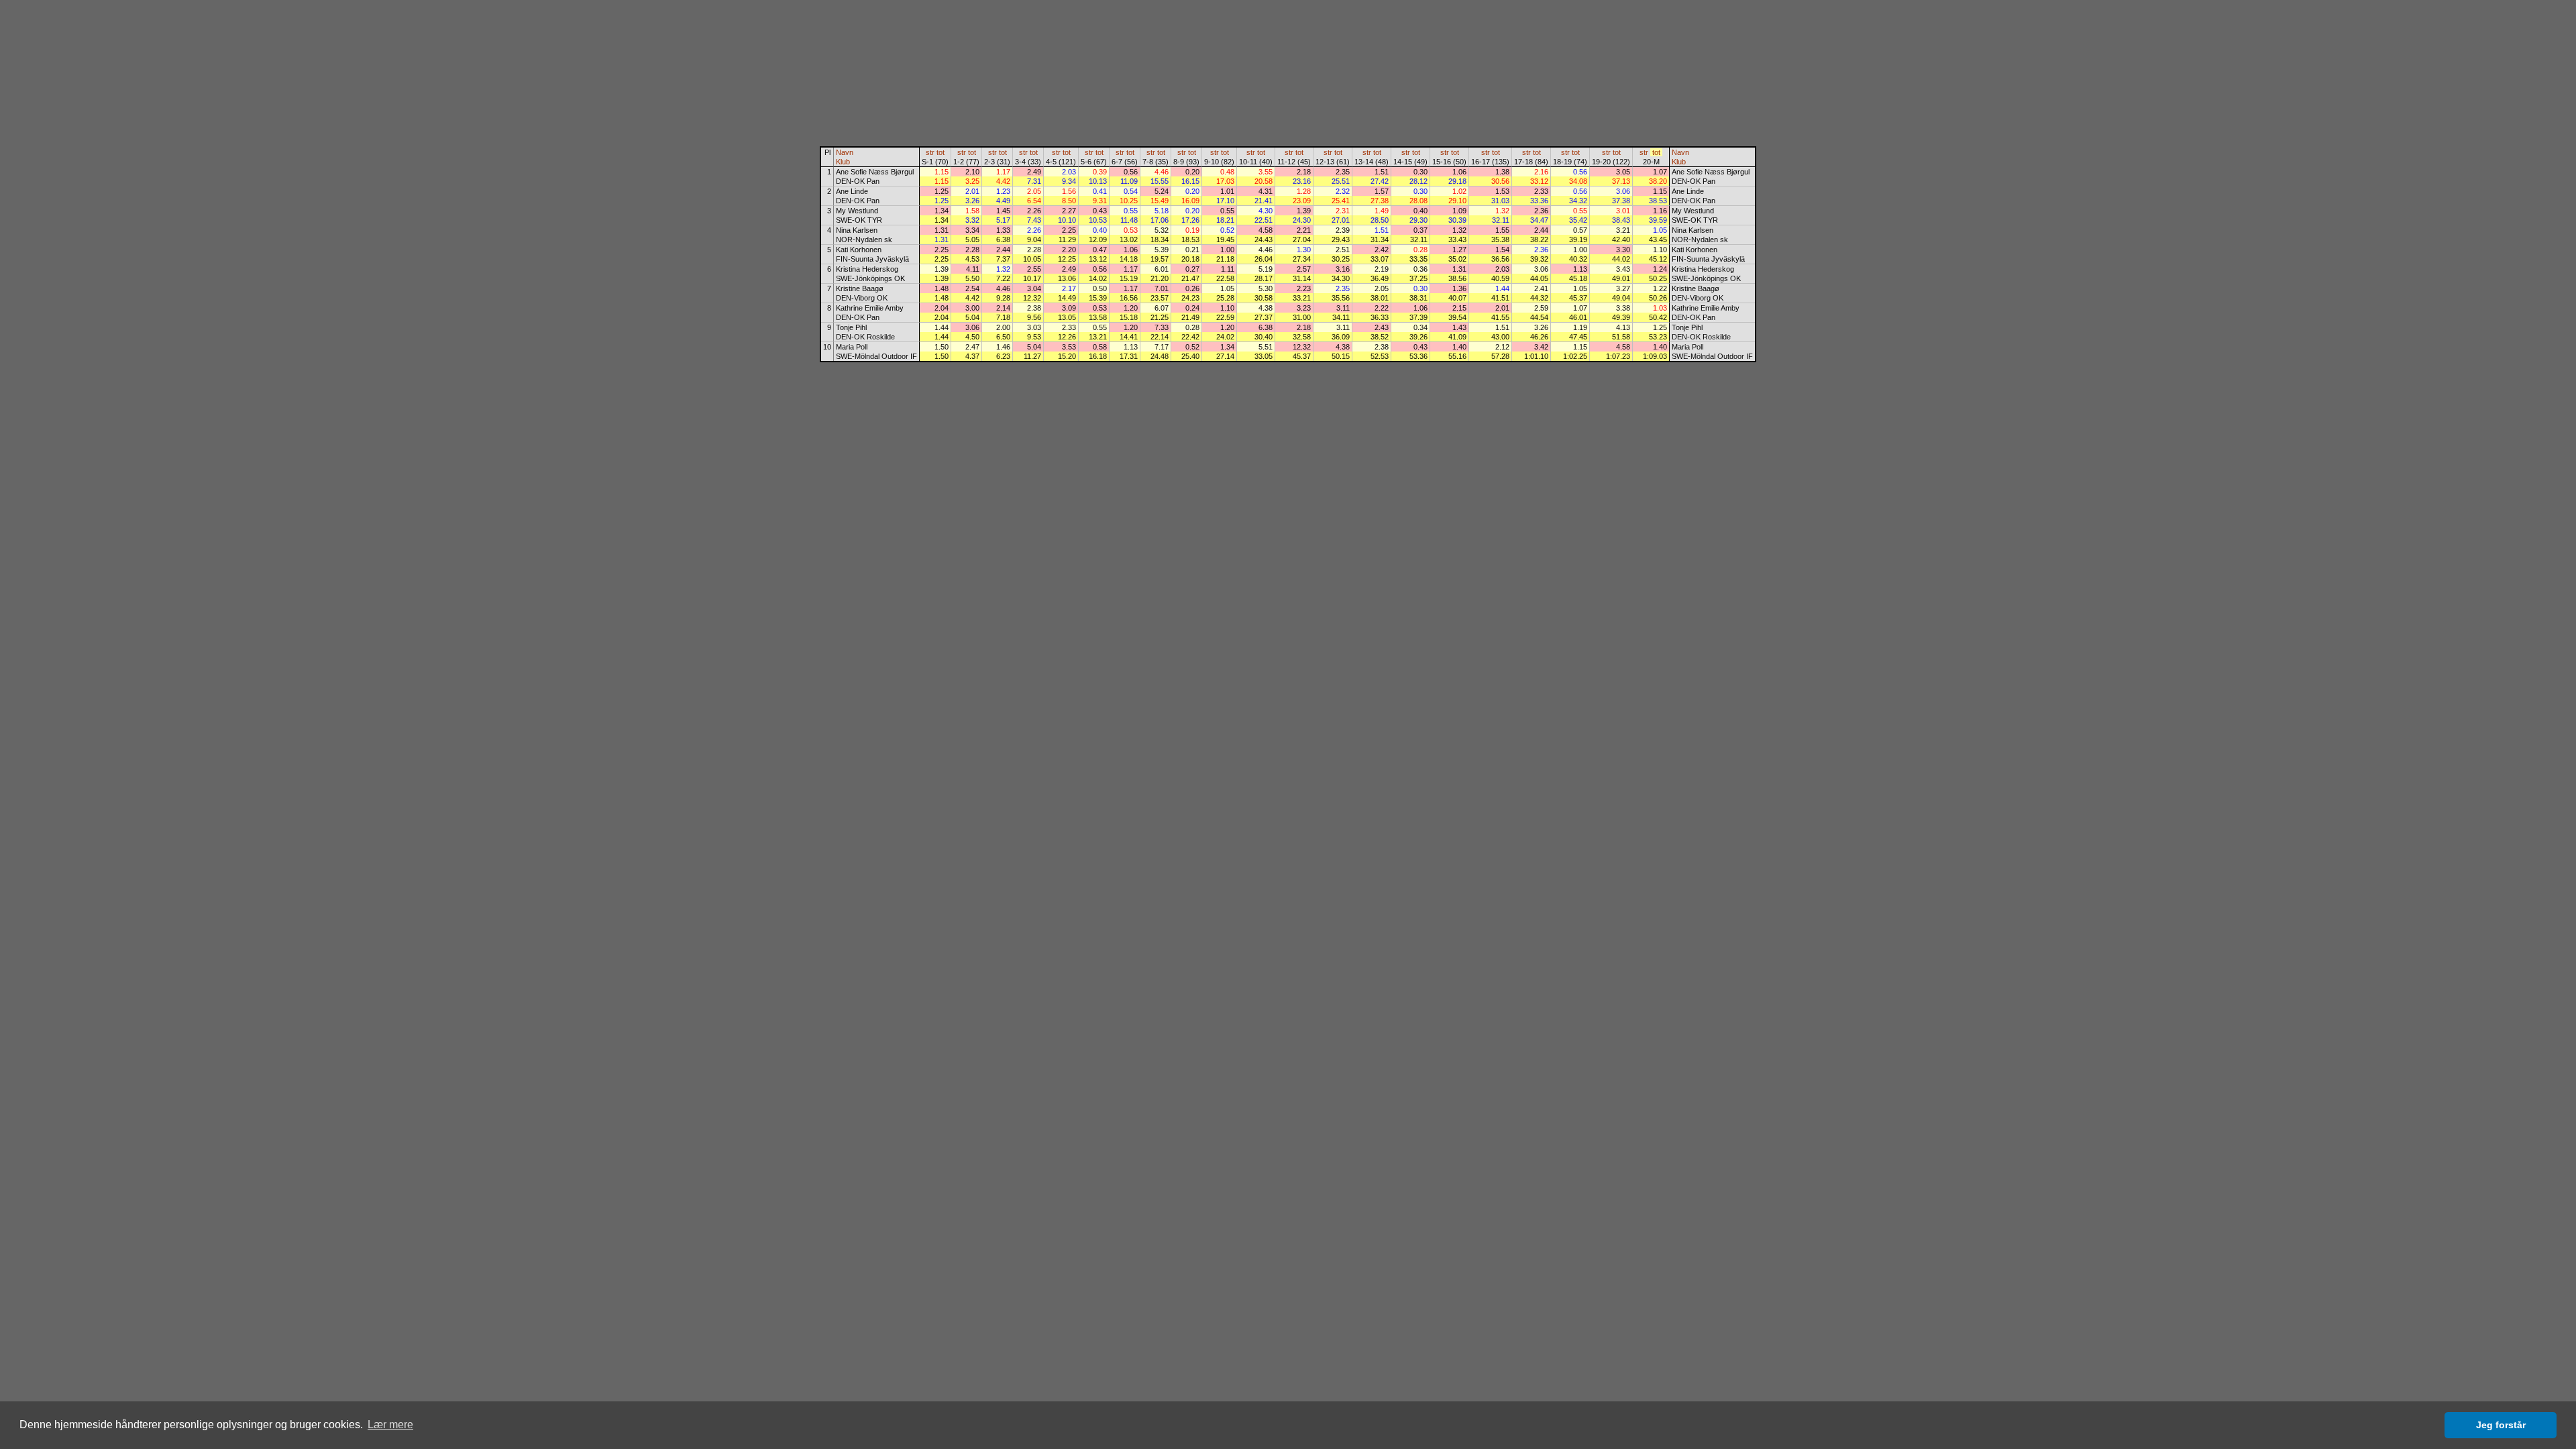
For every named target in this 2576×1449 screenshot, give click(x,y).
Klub (843, 162)
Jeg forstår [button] (2501, 1425)
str (930, 152)
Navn (845, 152)
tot (941, 152)
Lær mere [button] (390, 1425)
